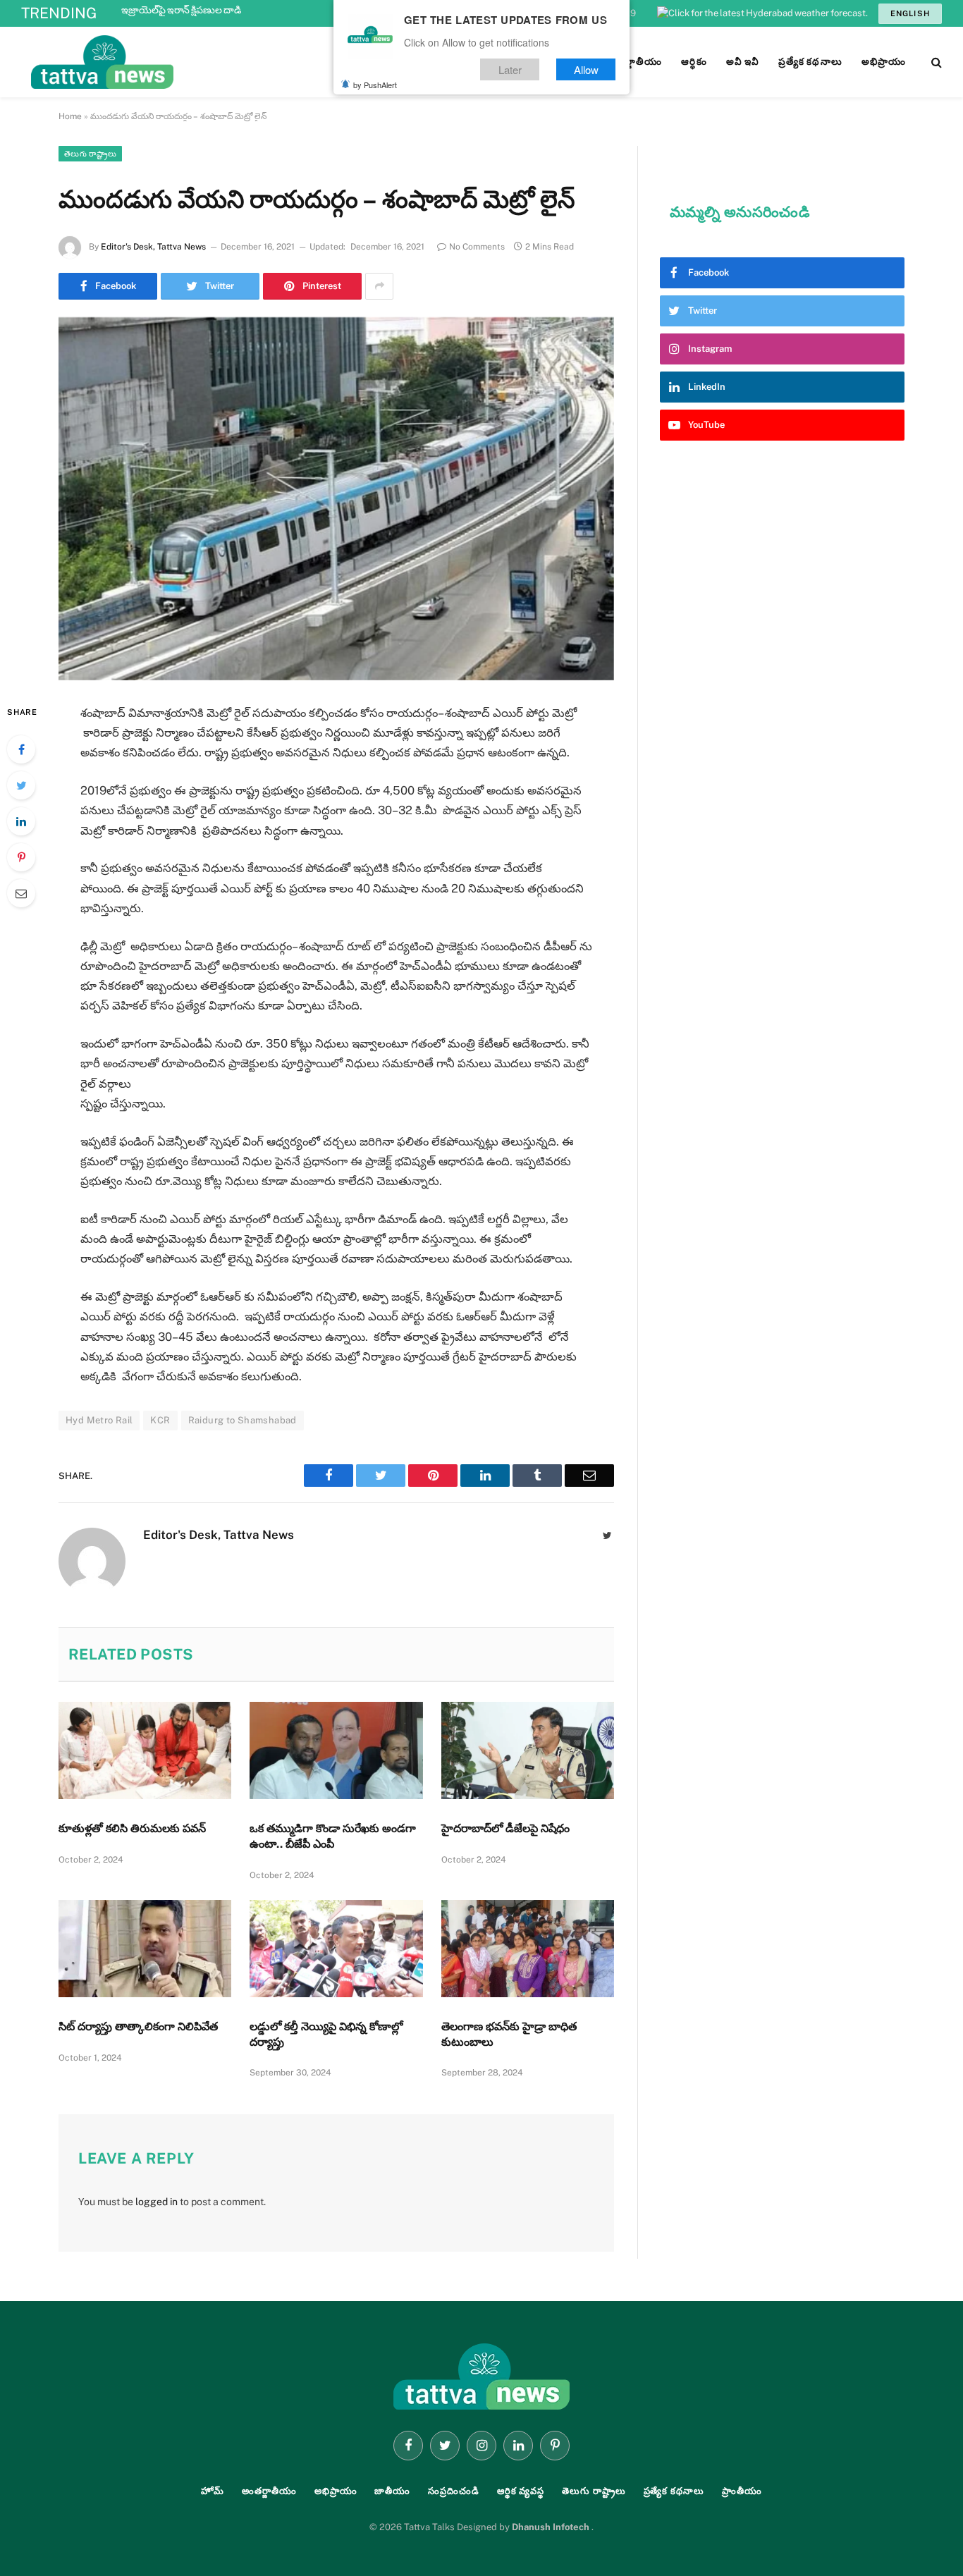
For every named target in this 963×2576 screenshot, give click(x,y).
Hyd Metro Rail (99, 1420)
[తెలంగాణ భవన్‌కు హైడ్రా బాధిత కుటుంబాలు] (528, 1949)
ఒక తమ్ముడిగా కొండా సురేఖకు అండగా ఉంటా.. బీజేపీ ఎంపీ (333, 1836)
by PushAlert (375, 85)
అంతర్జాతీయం (269, 2491)
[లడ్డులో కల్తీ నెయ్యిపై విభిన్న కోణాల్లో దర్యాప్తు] (336, 1949)
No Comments (477, 247)
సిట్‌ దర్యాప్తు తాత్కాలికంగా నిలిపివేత (138, 2026)
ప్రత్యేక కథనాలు (674, 2491)
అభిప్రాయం (336, 2491)
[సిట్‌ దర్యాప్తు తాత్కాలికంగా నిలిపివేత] (145, 1949)
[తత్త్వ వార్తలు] (197, 62)
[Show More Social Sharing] (379, 286)
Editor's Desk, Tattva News (153, 247)
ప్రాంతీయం (742, 2491)
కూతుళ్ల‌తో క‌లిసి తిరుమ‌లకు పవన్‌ (132, 1828)
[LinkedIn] (21, 821)
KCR (160, 1420)
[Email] (21, 893)
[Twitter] (21, 785)
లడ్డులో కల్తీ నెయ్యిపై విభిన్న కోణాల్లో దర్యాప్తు (326, 2034)
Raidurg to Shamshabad (243, 1420)
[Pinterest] (21, 857)
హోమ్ (213, 2491)
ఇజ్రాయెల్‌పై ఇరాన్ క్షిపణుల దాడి (181, 10)
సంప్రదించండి (454, 2491)
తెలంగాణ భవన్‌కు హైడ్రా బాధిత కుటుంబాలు (509, 2034)
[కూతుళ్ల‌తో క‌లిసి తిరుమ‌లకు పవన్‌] (145, 1750)
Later (510, 69)
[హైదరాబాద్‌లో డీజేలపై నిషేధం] (528, 1750)
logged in (157, 2202)
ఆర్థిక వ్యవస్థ (521, 2491)
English (910, 13)
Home (70, 116)
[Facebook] (21, 749)
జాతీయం (392, 2491)
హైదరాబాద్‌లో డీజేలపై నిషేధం (505, 1828)
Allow (586, 69)
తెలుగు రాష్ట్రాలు (90, 154)
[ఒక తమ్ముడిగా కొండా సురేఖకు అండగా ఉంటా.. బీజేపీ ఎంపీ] (336, 1750)
